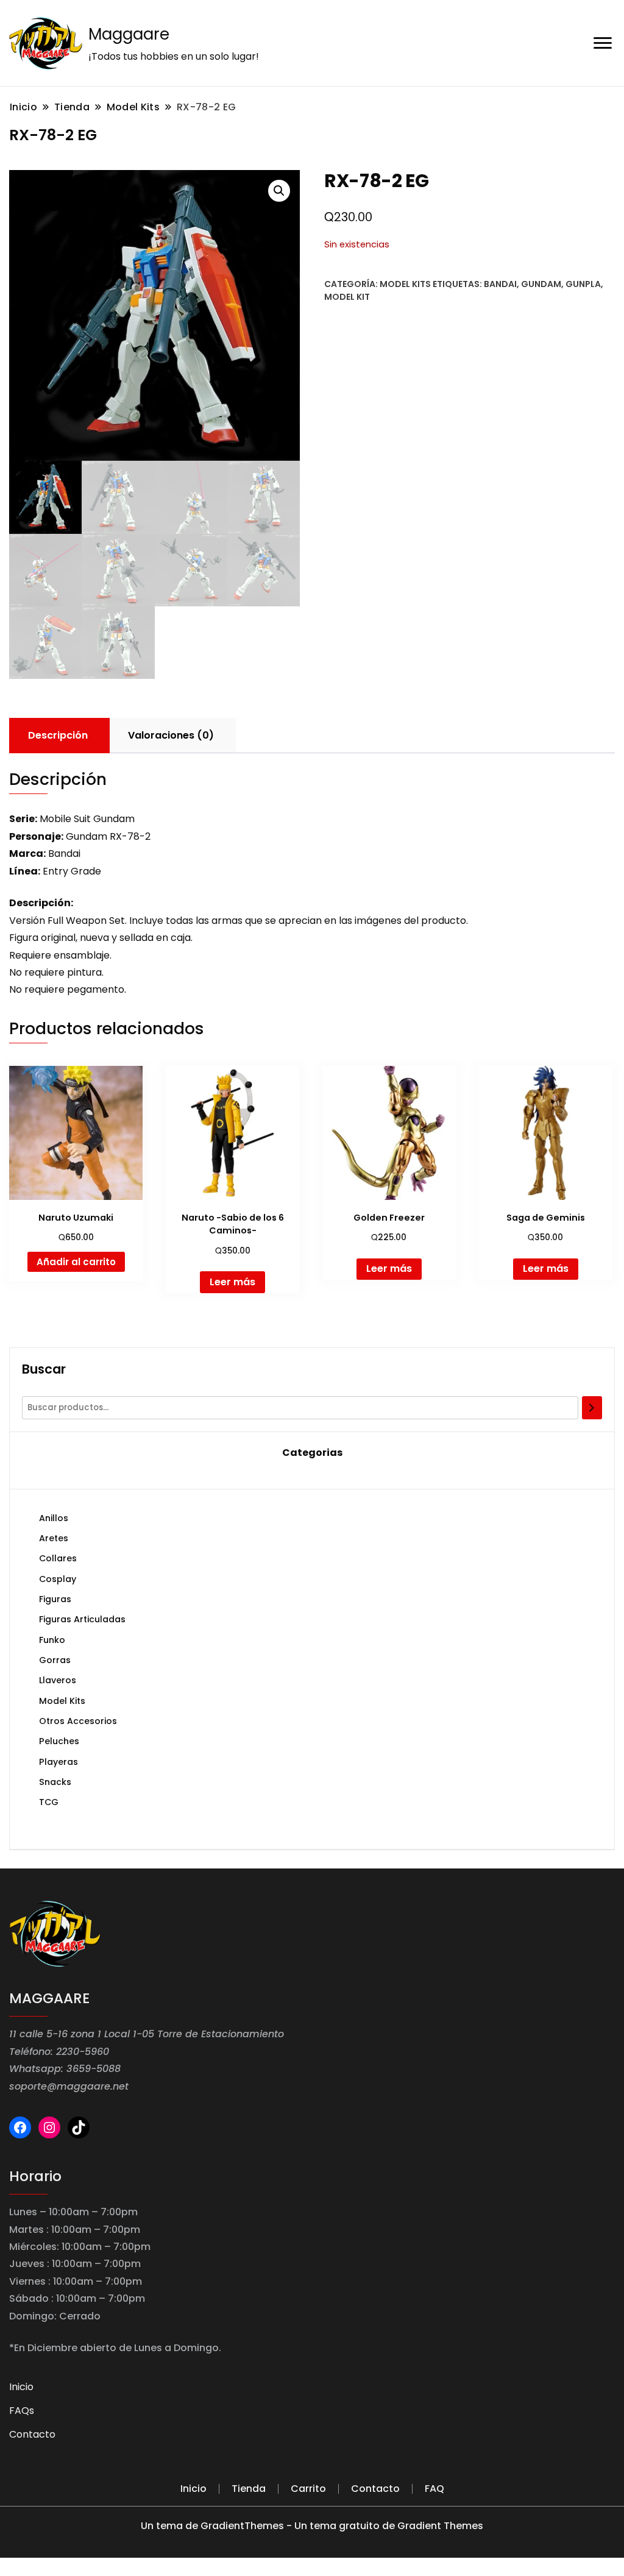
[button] (279, 191)
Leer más (232, 1282)
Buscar (44, 1369)
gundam (541, 284)
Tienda (249, 2489)
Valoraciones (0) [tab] (171, 735)
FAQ (434, 2489)
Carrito (308, 2489)
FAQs (22, 2411)
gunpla (583, 284)
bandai (500, 284)
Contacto (32, 2434)
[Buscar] (592, 1408)
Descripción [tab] (58, 735)
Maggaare (129, 34)
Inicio (21, 2387)
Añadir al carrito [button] (76, 1262)
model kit (347, 297)
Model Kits (405, 284)
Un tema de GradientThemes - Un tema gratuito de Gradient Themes (312, 2526)
